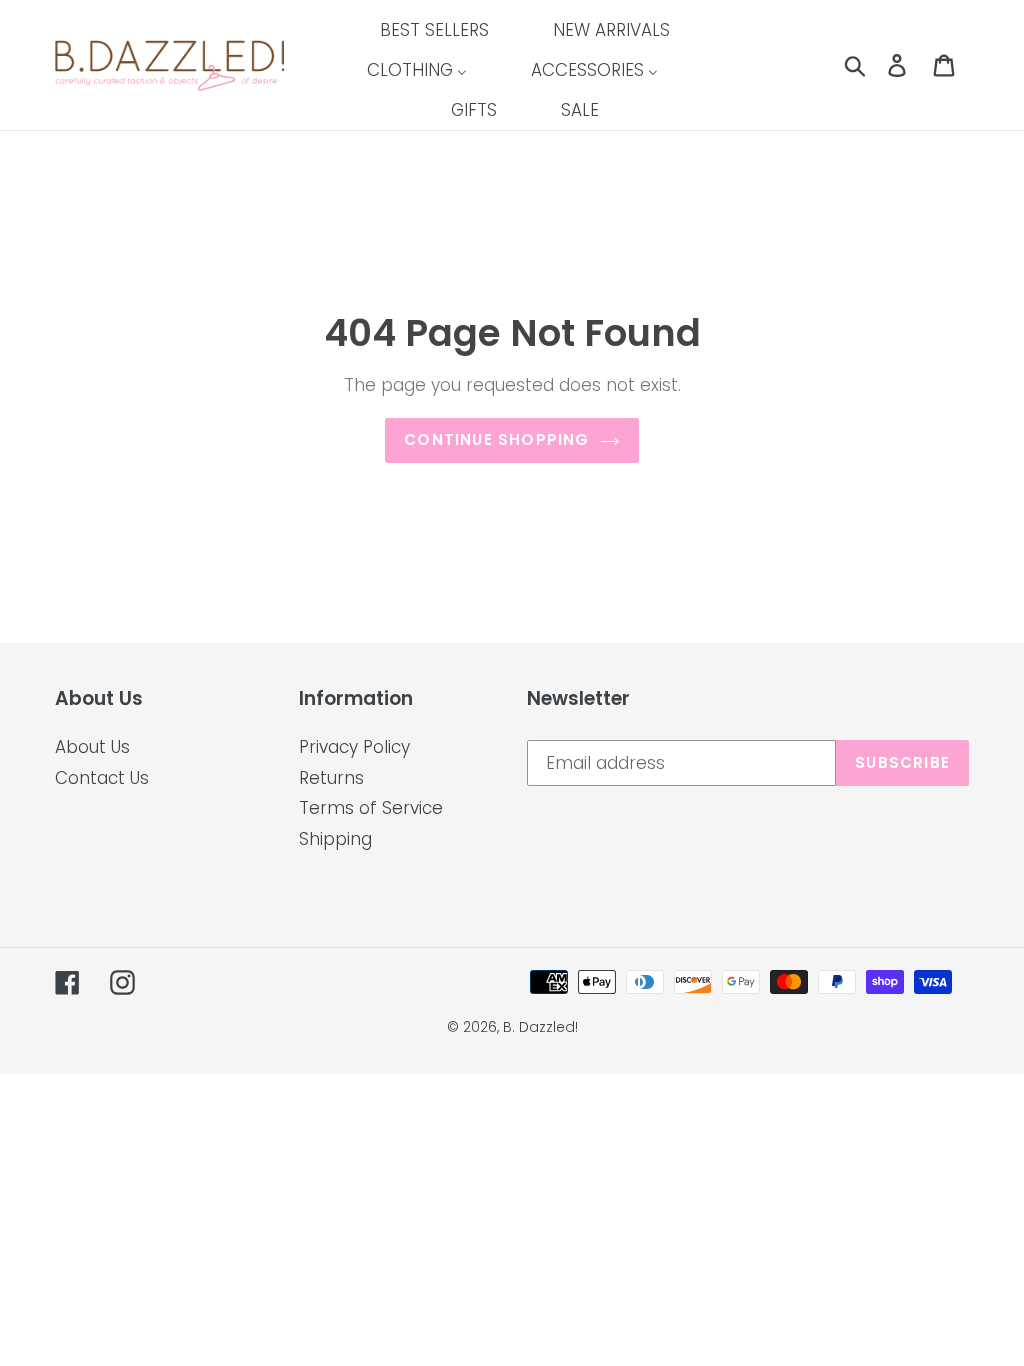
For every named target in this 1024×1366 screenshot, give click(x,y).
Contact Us (102, 778)
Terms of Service (371, 808)
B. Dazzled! (540, 1027)
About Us (92, 747)
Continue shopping (496, 439)
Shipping (335, 839)
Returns (331, 778)
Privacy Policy (354, 747)
